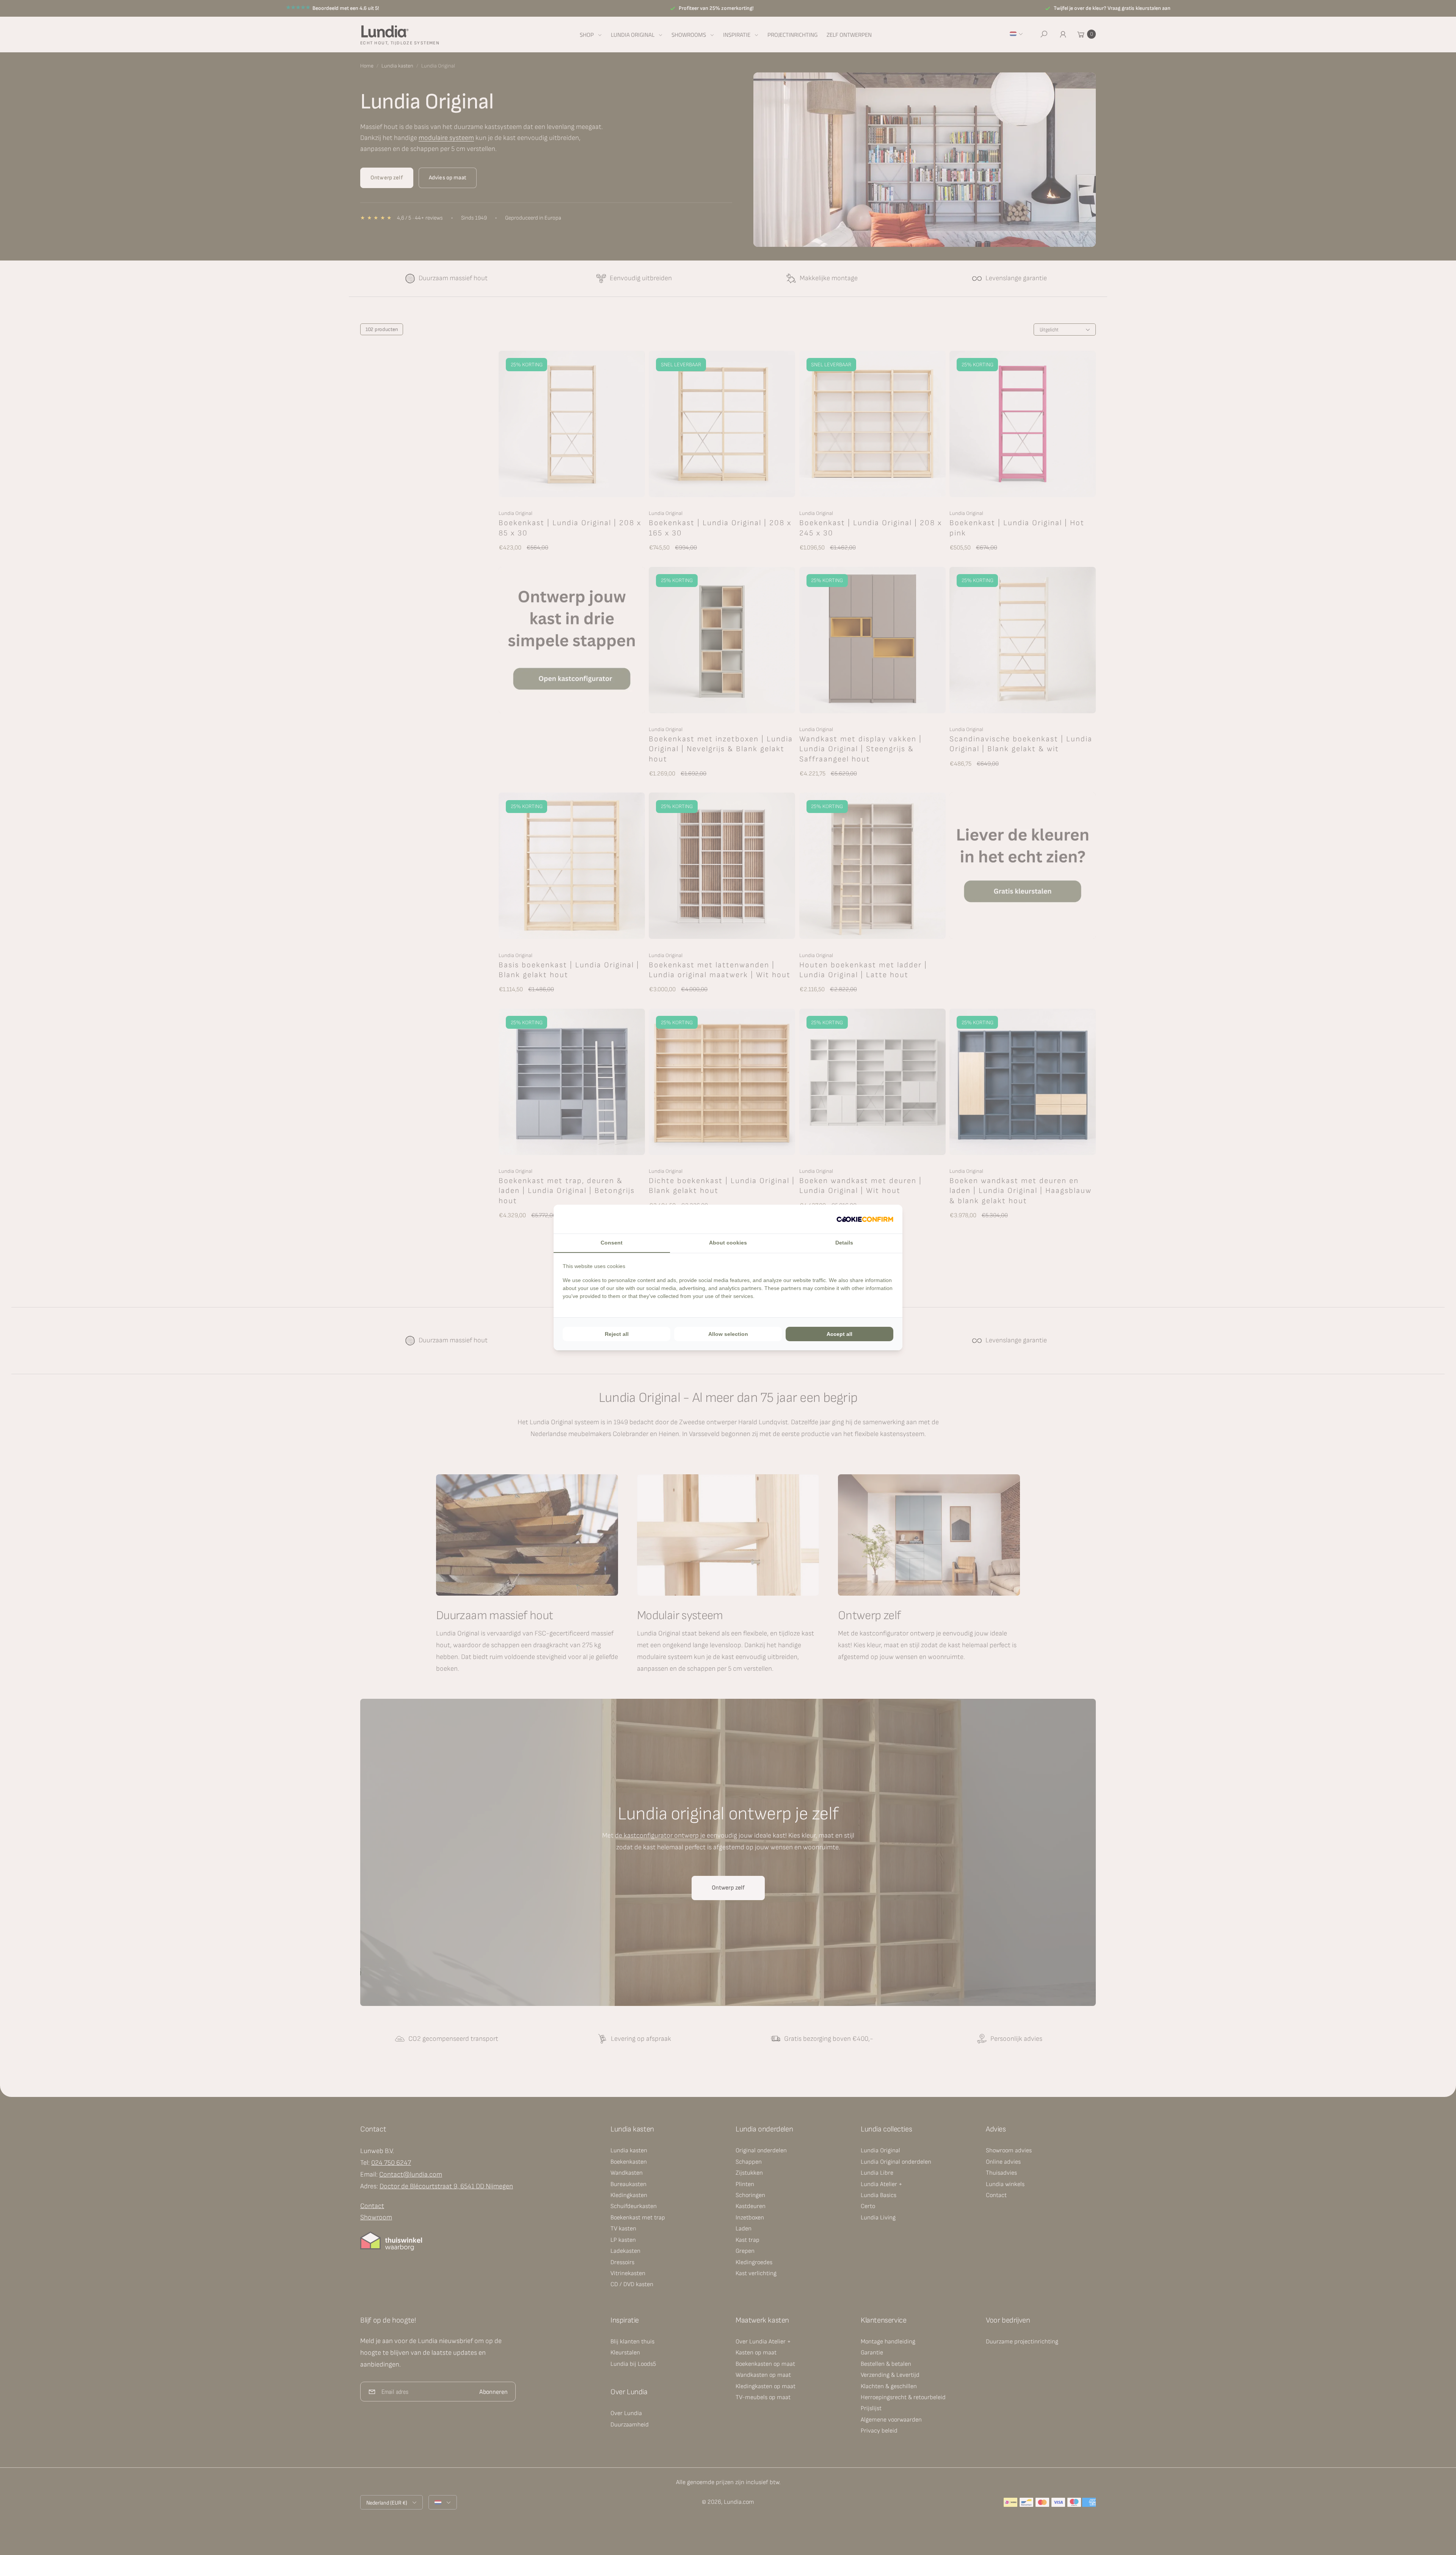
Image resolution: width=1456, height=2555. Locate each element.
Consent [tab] (612, 1243)
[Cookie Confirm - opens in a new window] (865, 1219)
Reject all (617, 1334)
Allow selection (728, 1334)
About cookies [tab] (728, 1243)
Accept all (839, 1334)
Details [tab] (844, 1243)
